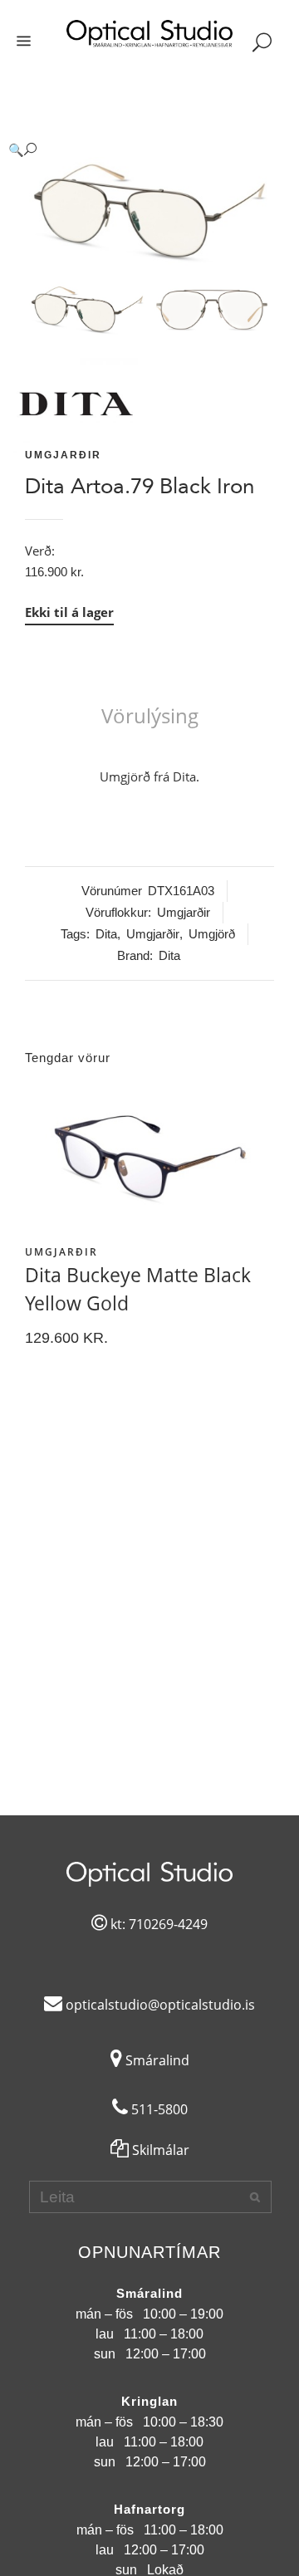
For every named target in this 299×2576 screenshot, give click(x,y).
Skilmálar (159, 2150)
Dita (106, 934)
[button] (133, 150)
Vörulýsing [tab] (150, 715)
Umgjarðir (63, 455)
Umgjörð (212, 934)
